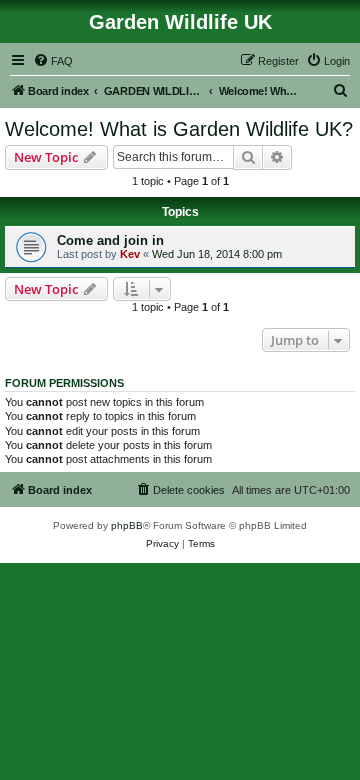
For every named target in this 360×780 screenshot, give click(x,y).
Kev (130, 254)
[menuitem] (53, 61)
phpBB (127, 525)
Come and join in (110, 240)
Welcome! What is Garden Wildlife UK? (179, 129)
